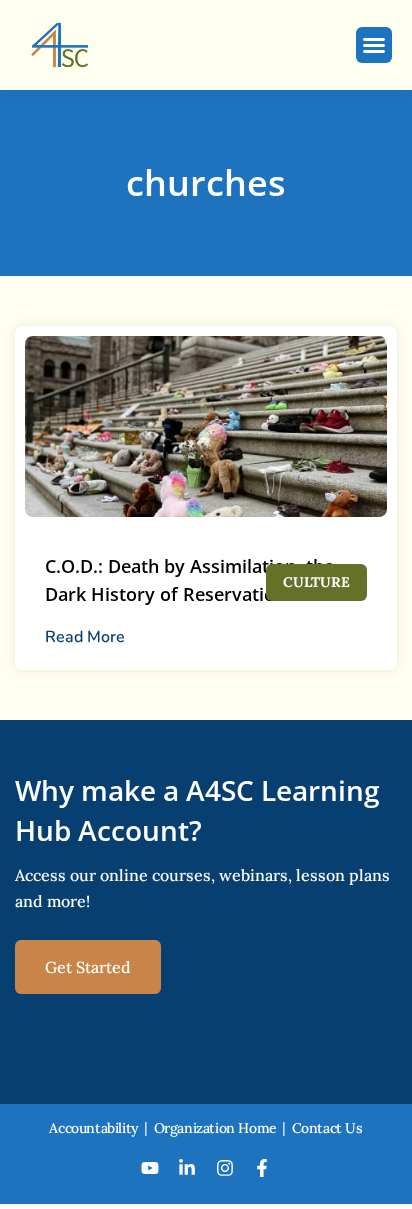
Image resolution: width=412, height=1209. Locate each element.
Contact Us (327, 1128)
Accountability (93, 1128)
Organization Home (215, 1128)
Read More (85, 637)
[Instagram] (225, 1168)
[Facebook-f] (263, 1168)
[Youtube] (150, 1168)
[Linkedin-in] (187, 1168)
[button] (374, 45)
